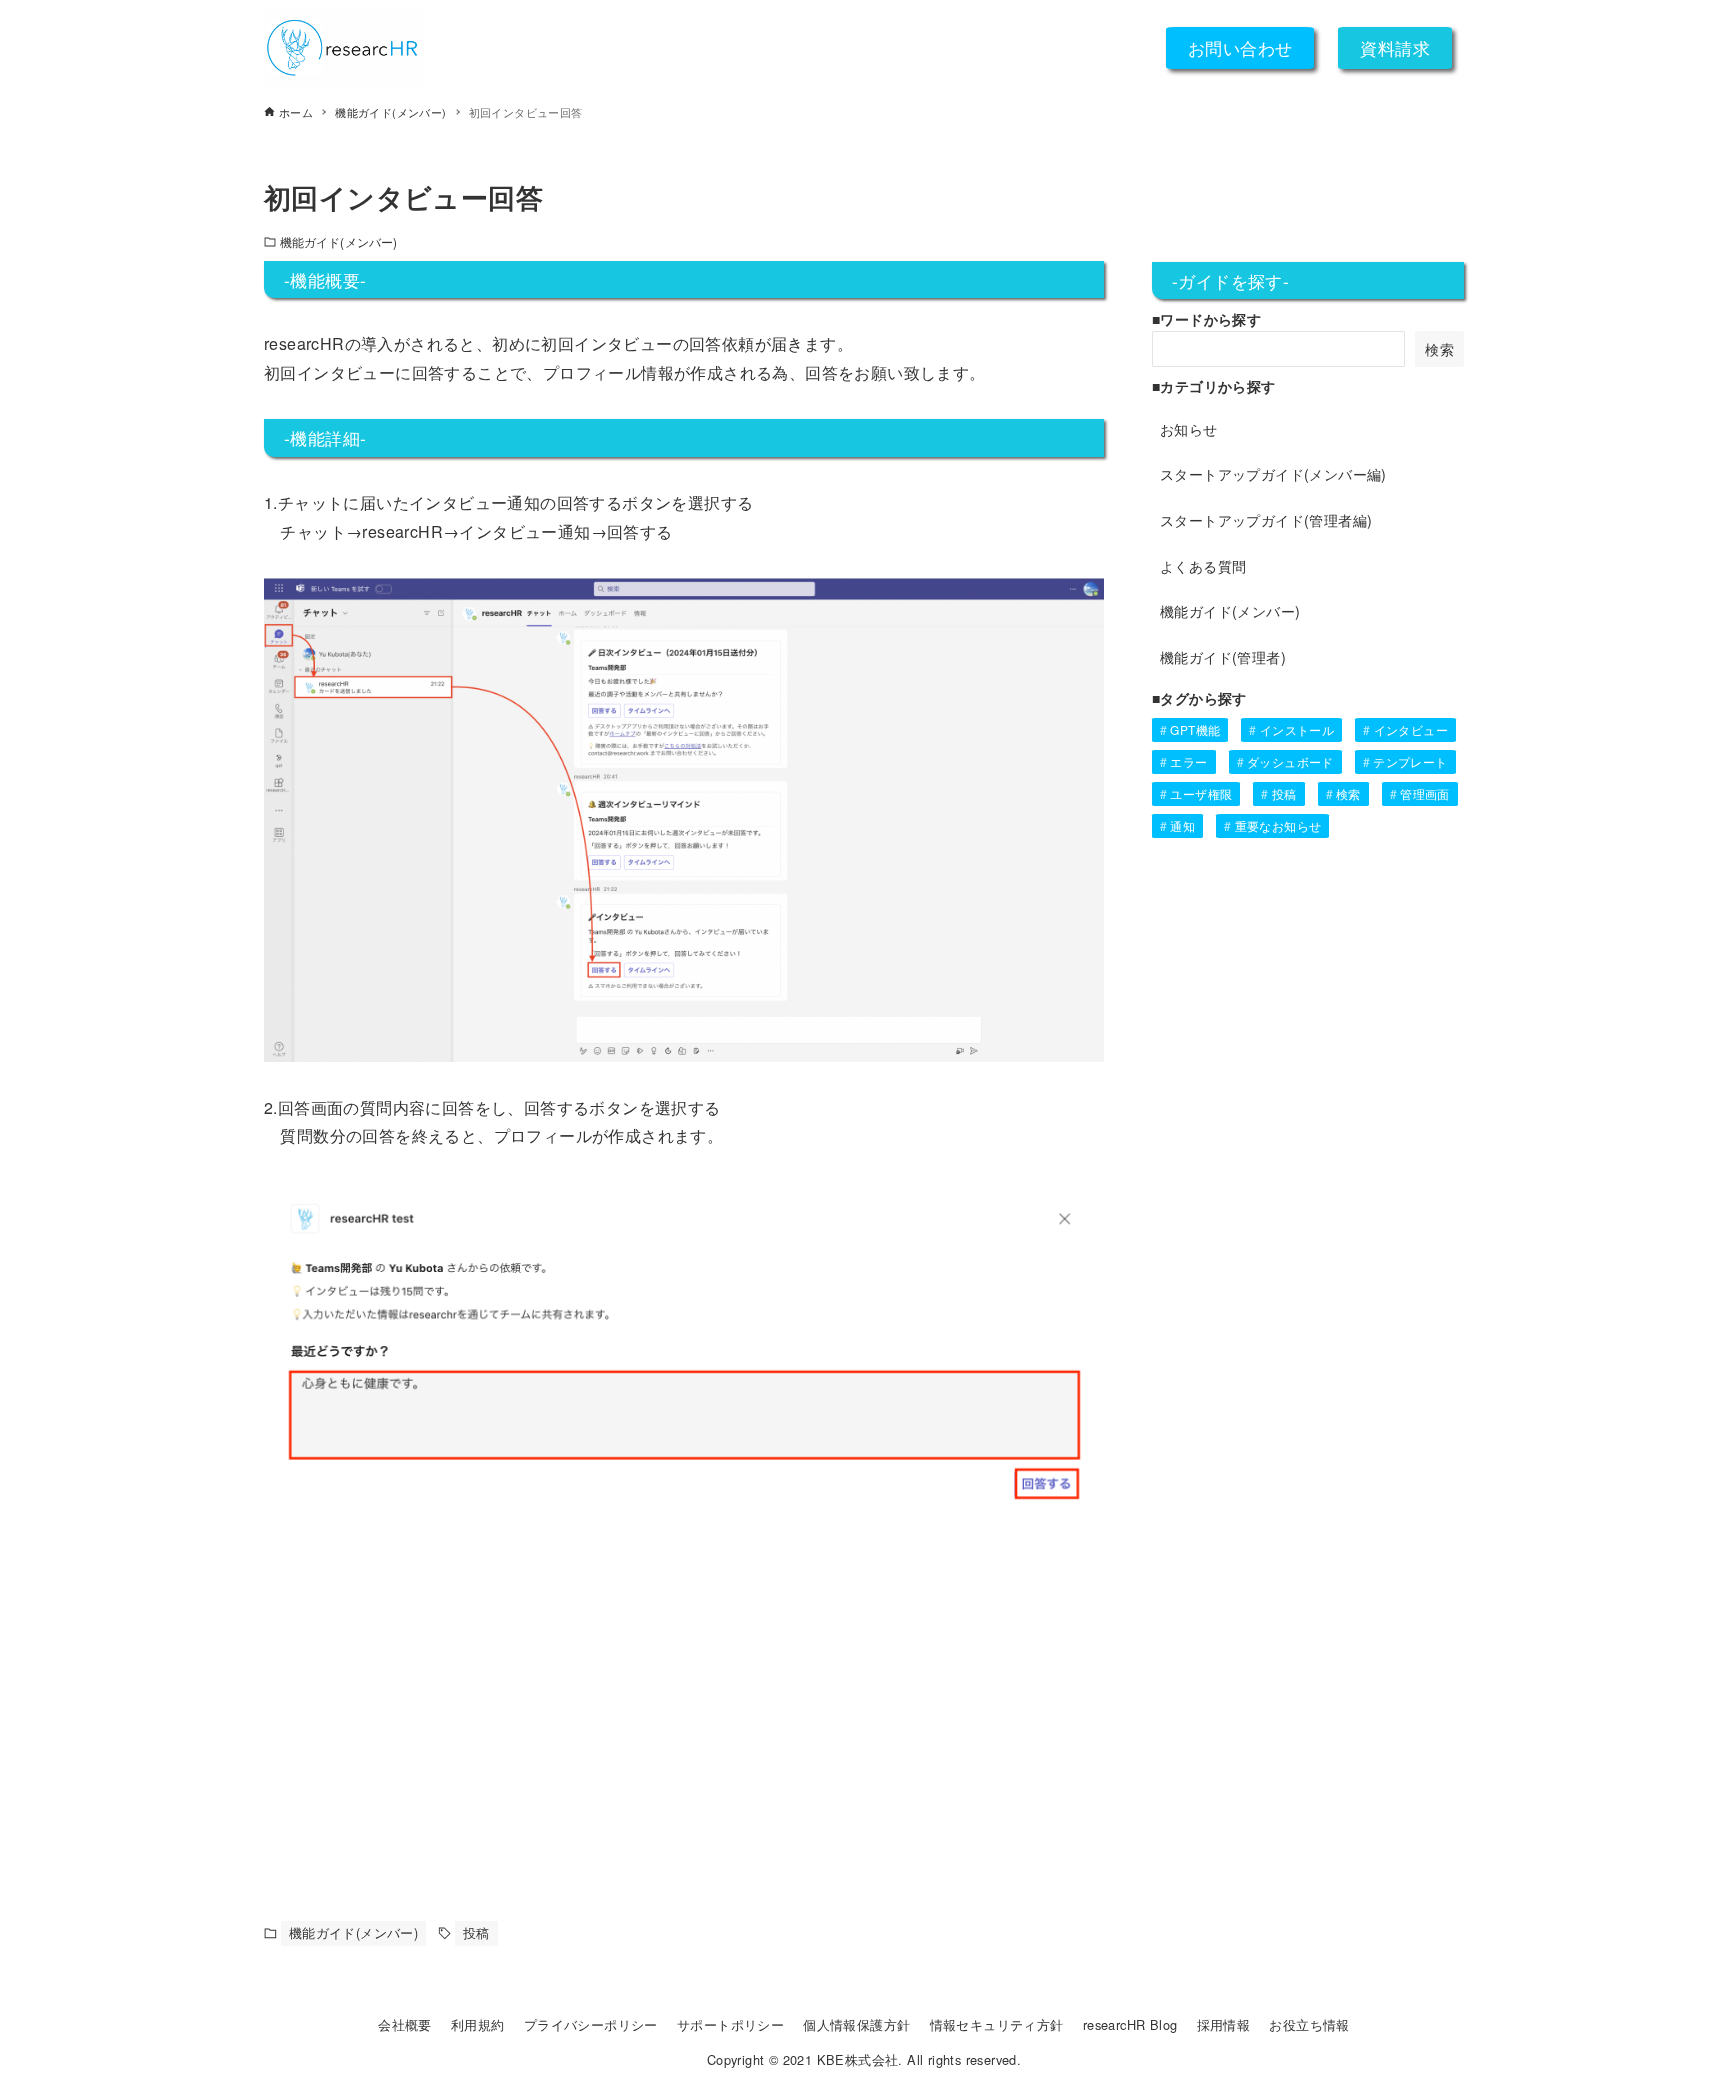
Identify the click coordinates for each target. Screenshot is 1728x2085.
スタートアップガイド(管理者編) (1266, 519)
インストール (1297, 729)
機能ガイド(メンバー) (338, 241)
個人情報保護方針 (856, 2024)
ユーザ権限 (1201, 793)
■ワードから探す (1206, 319)
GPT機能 (1195, 729)
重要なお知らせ (1278, 825)
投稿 (476, 1932)
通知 (1182, 825)
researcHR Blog (1130, 2024)
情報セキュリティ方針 (997, 2024)
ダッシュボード (1290, 761)
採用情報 (1224, 2024)
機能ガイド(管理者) (1223, 656)
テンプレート (1410, 761)
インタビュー (1411, 729)
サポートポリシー (730, 2024)
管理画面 (1425, 793)
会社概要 (405, 2024)
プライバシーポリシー (591, 2024)
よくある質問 (1203, 565)
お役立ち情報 (1309, 2024)
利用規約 (478, 2024)
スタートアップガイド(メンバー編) (1273, 473)
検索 (1439, 348)
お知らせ (1189, 428)
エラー (1188, 761)
